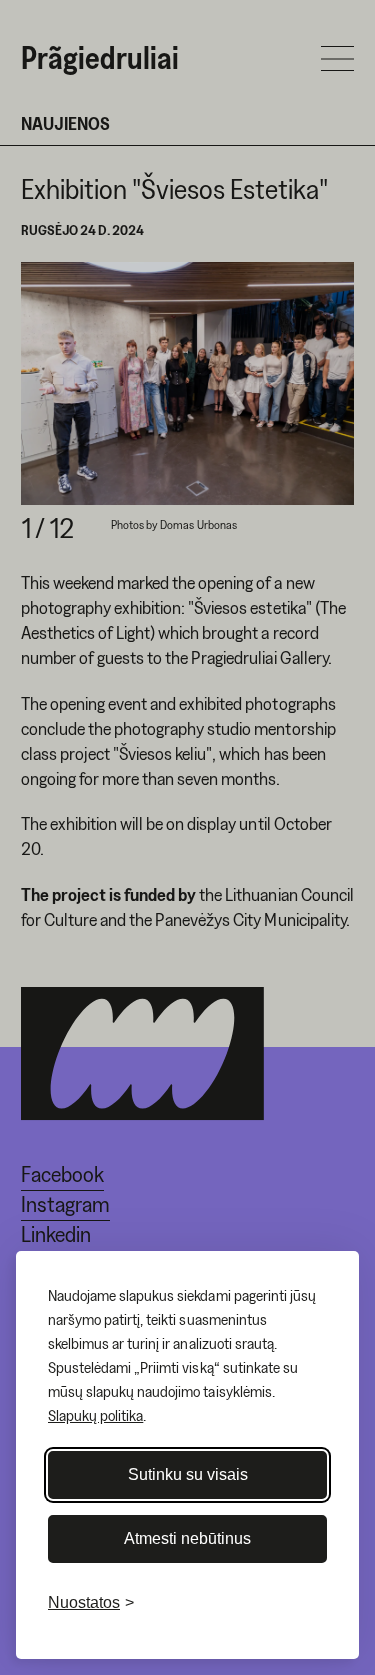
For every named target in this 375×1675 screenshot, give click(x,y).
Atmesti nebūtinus (187, 1538)
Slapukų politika (95, 1415)
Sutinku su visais (188, 1474)
